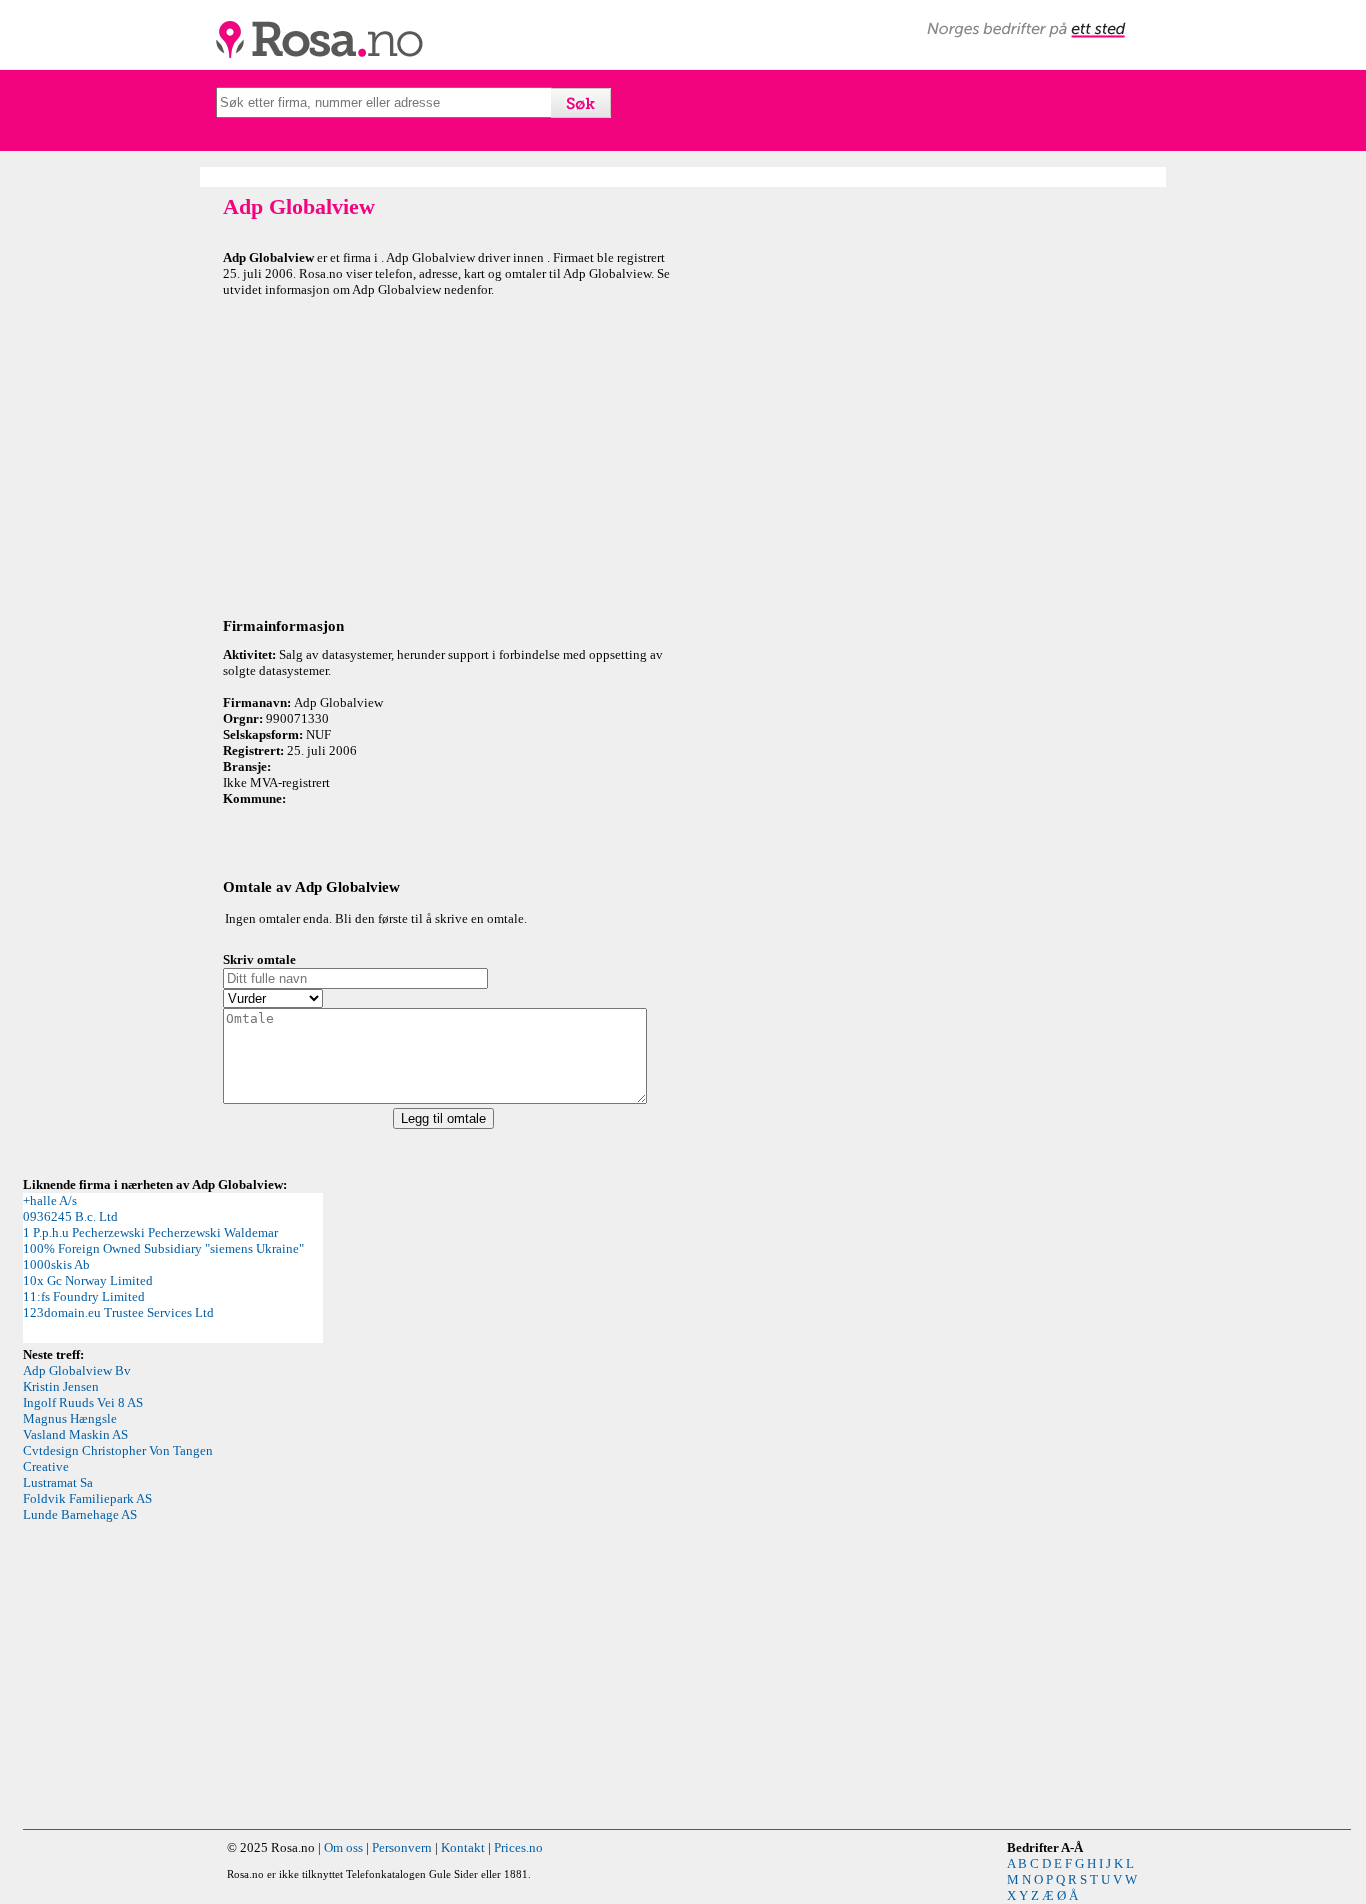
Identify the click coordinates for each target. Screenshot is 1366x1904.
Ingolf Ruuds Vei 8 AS (83, 1402)
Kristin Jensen (61, 1386)
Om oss (343, 1847)
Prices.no (518, 1847)
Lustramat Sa (58, 1482)
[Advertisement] (448, 454)
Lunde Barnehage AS (80, 1514)
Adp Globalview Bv (77, 1370)
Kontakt (463, 1847)
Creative (46, 1466)
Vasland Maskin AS (75, 1434)
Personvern (402, 1847)
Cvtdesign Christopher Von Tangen (118, 1450)
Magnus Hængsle (70, 1418)
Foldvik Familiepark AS (87, 1498)
